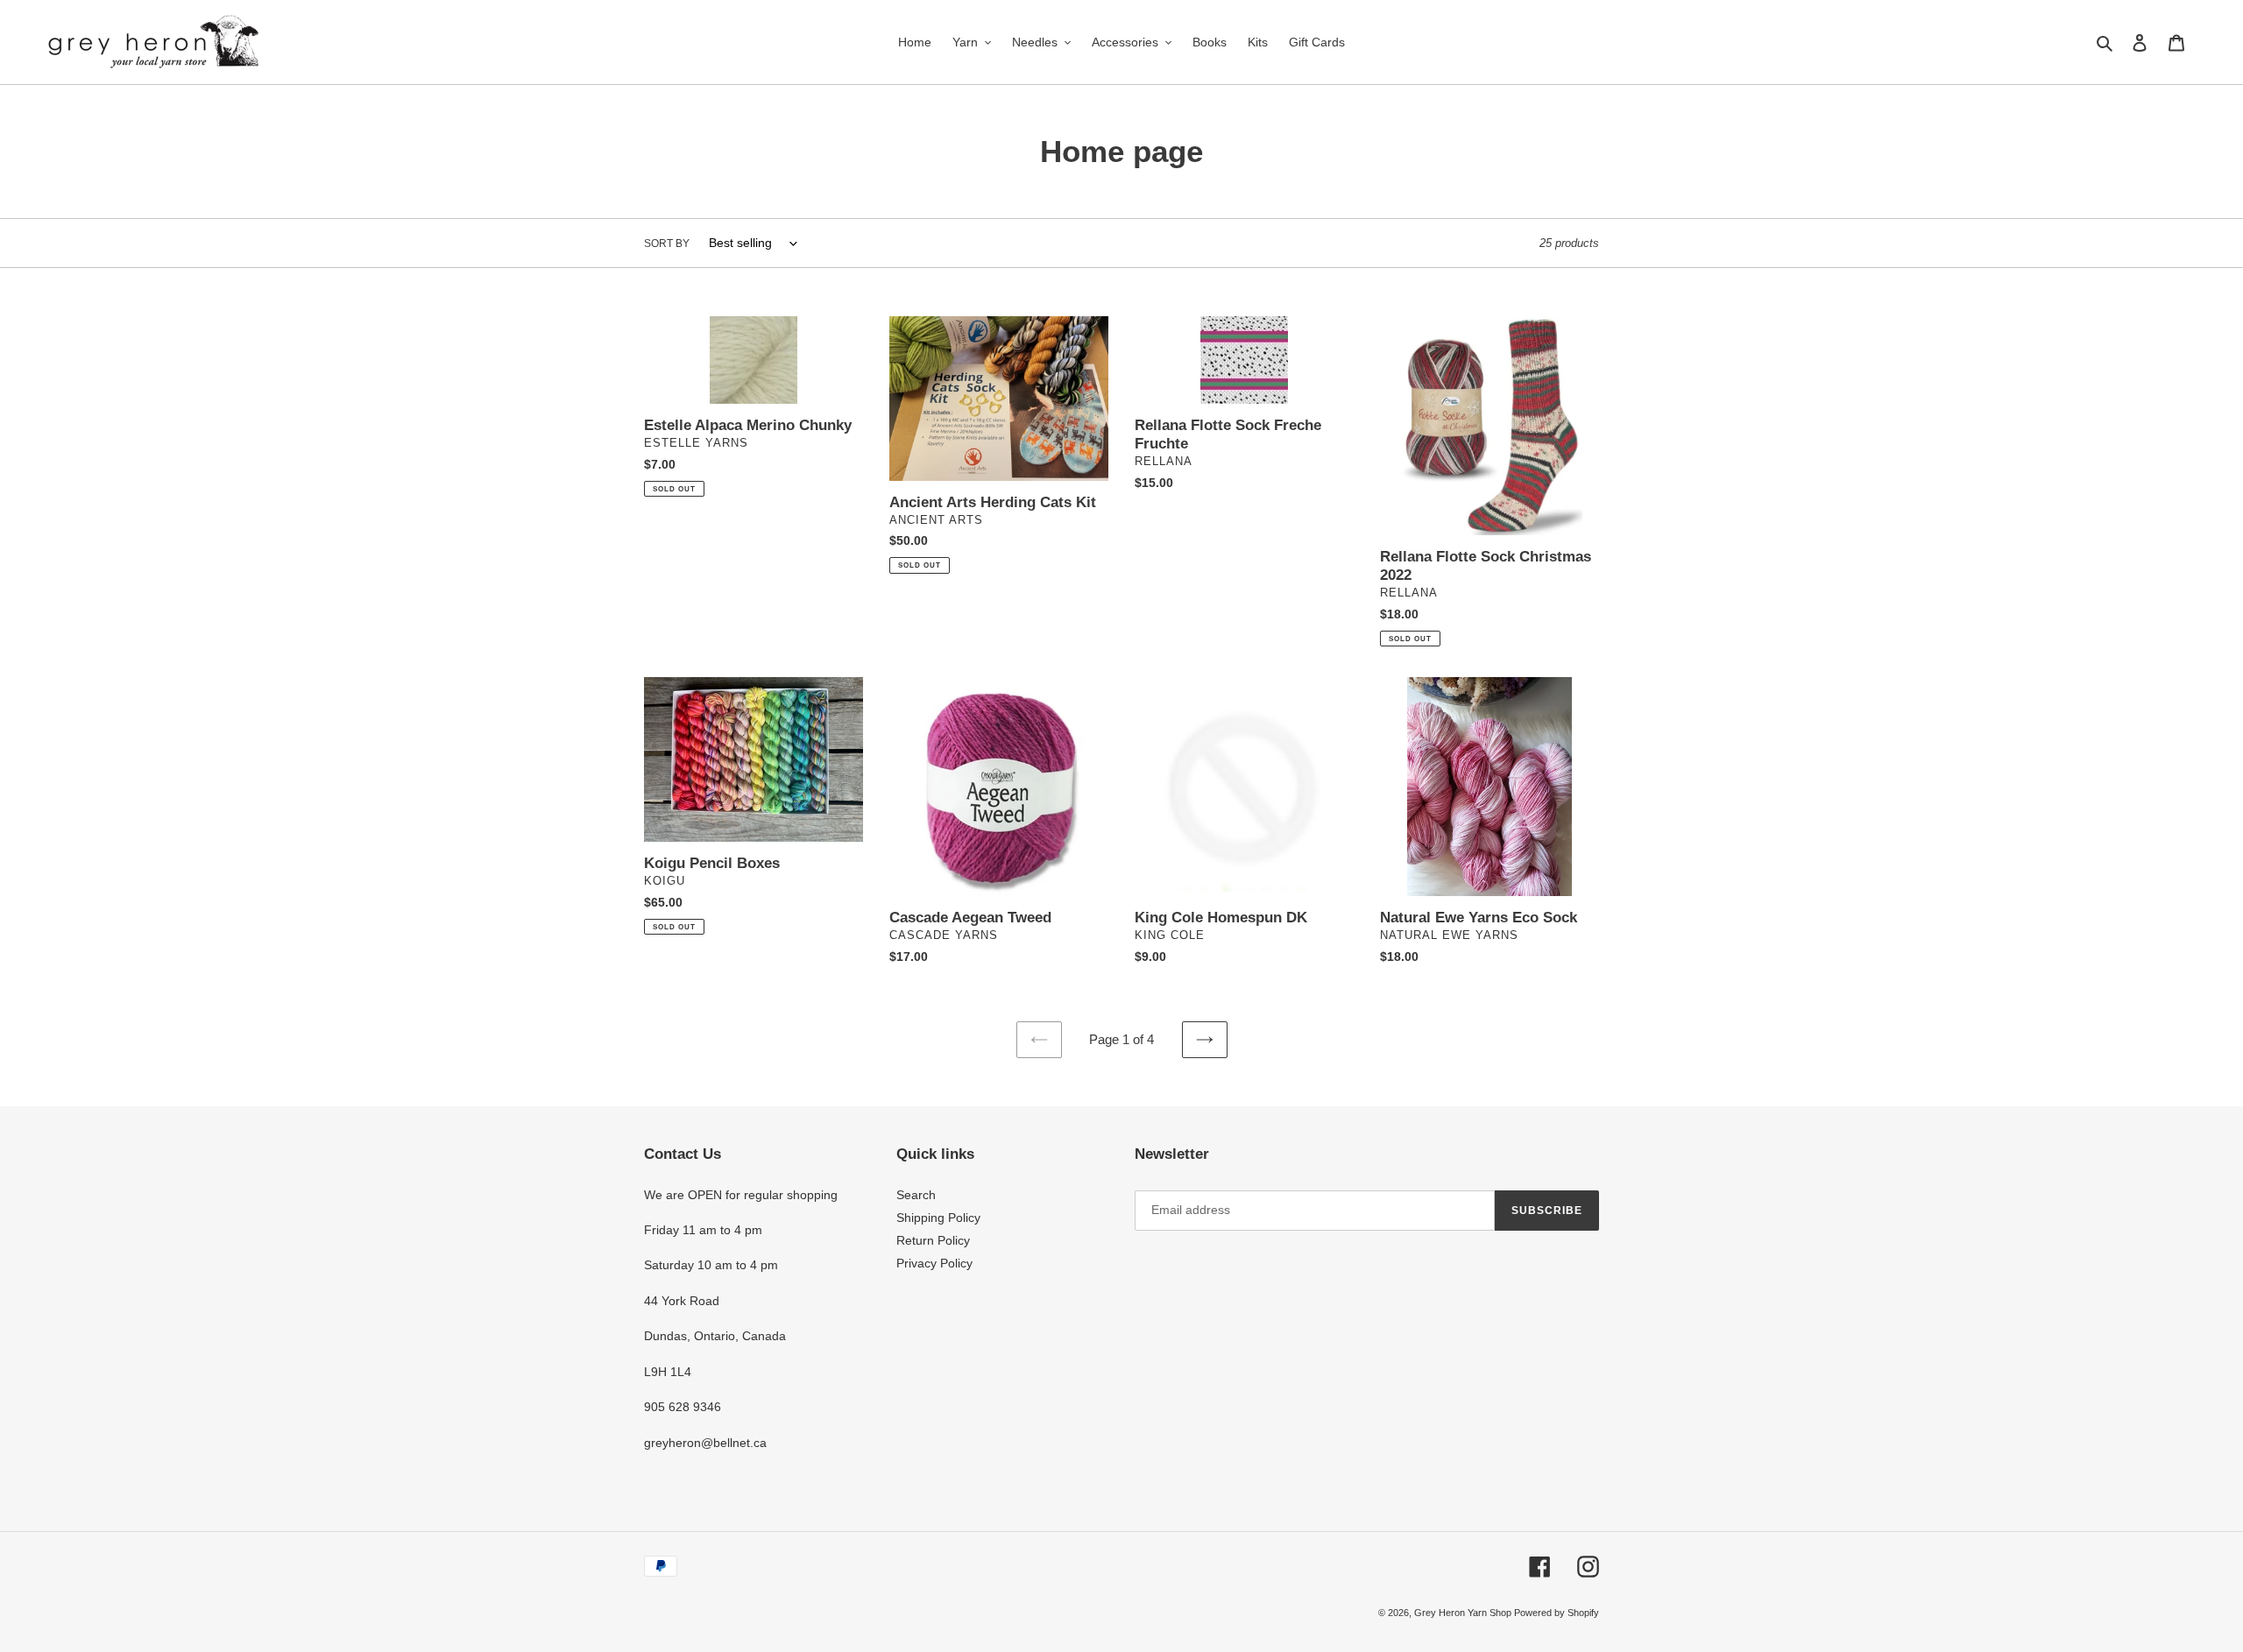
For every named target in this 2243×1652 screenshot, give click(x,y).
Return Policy (933, 1240)
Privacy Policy (934, 1263)
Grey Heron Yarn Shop (1464, 1613)
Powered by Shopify (1557, 1613)
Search (916, 1195)
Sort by (667, 244)
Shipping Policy (938, 1218)
